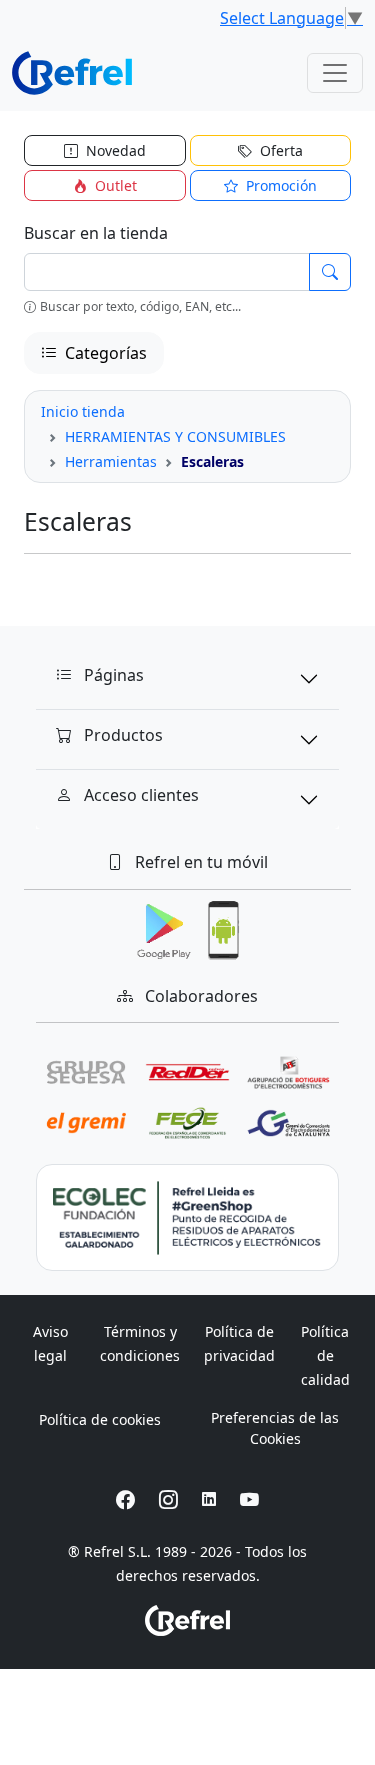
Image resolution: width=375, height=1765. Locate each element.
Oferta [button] (279, 150)
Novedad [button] (114, 150)
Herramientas (111, 461)
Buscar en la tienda (96, 233)
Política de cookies (100, 1419)
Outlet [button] (114, 185)
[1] (330, 272)
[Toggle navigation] (335, 73)
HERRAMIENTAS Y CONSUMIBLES (175, 436)
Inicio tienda (83, 411)
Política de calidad (325, 1355)
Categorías (104, 353)
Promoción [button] (279, 185)
